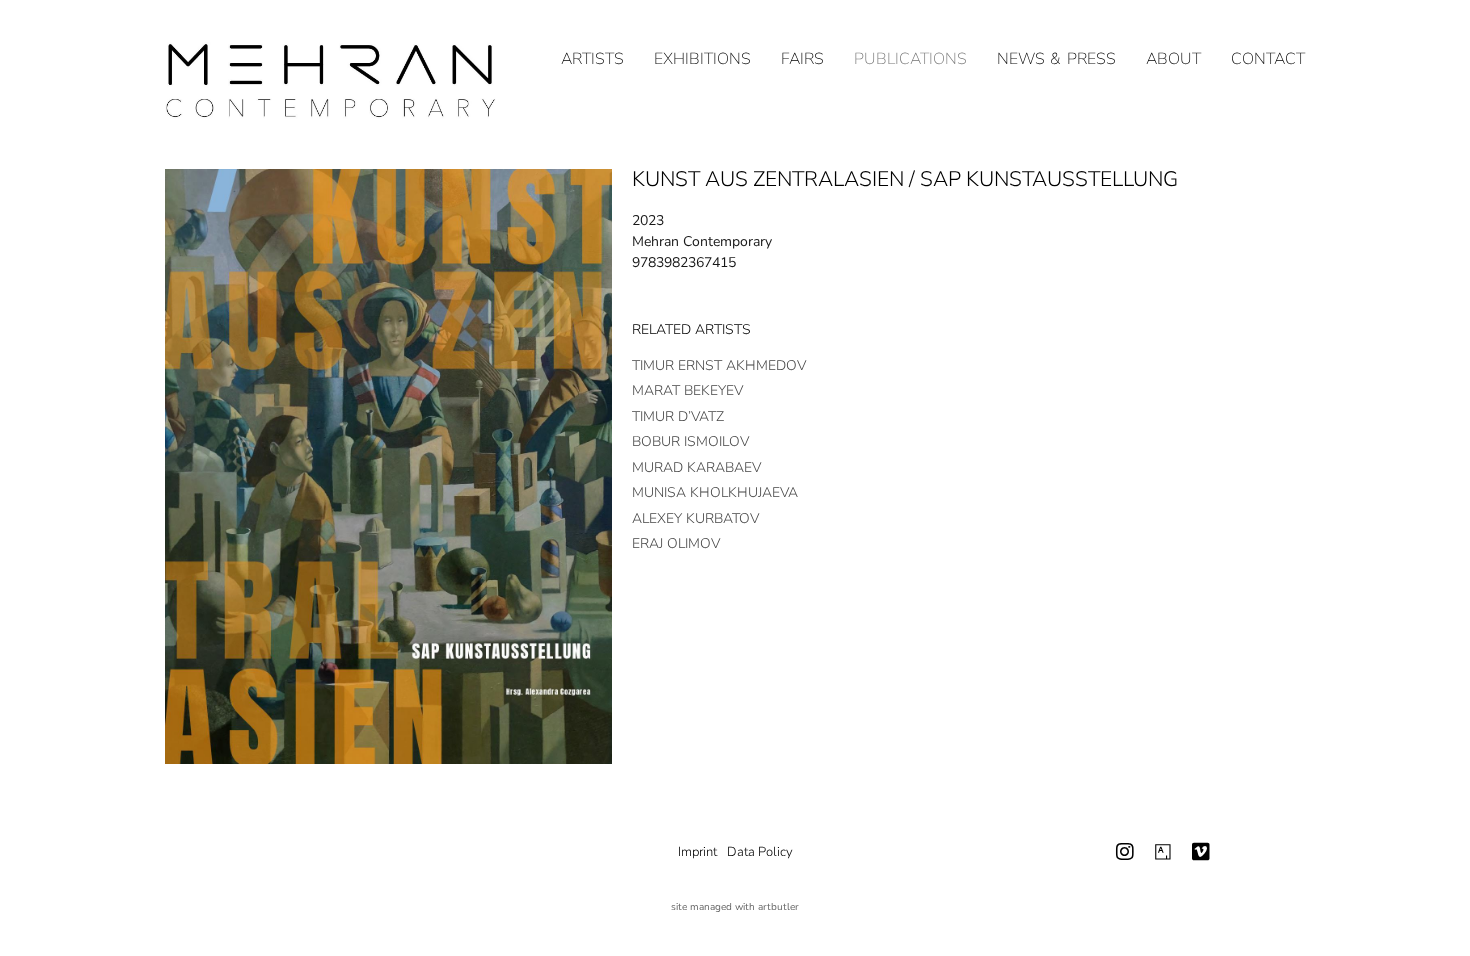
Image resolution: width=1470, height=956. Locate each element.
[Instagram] (1125, 852)
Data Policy (760, 852)
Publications (910, 59)
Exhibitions (702, 59)
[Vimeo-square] (1201, 852)
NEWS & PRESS (1056, 59)
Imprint (697, 852)
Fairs (802, 59)
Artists (592, 59)
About (1173, 59)
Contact (1268, 59)
